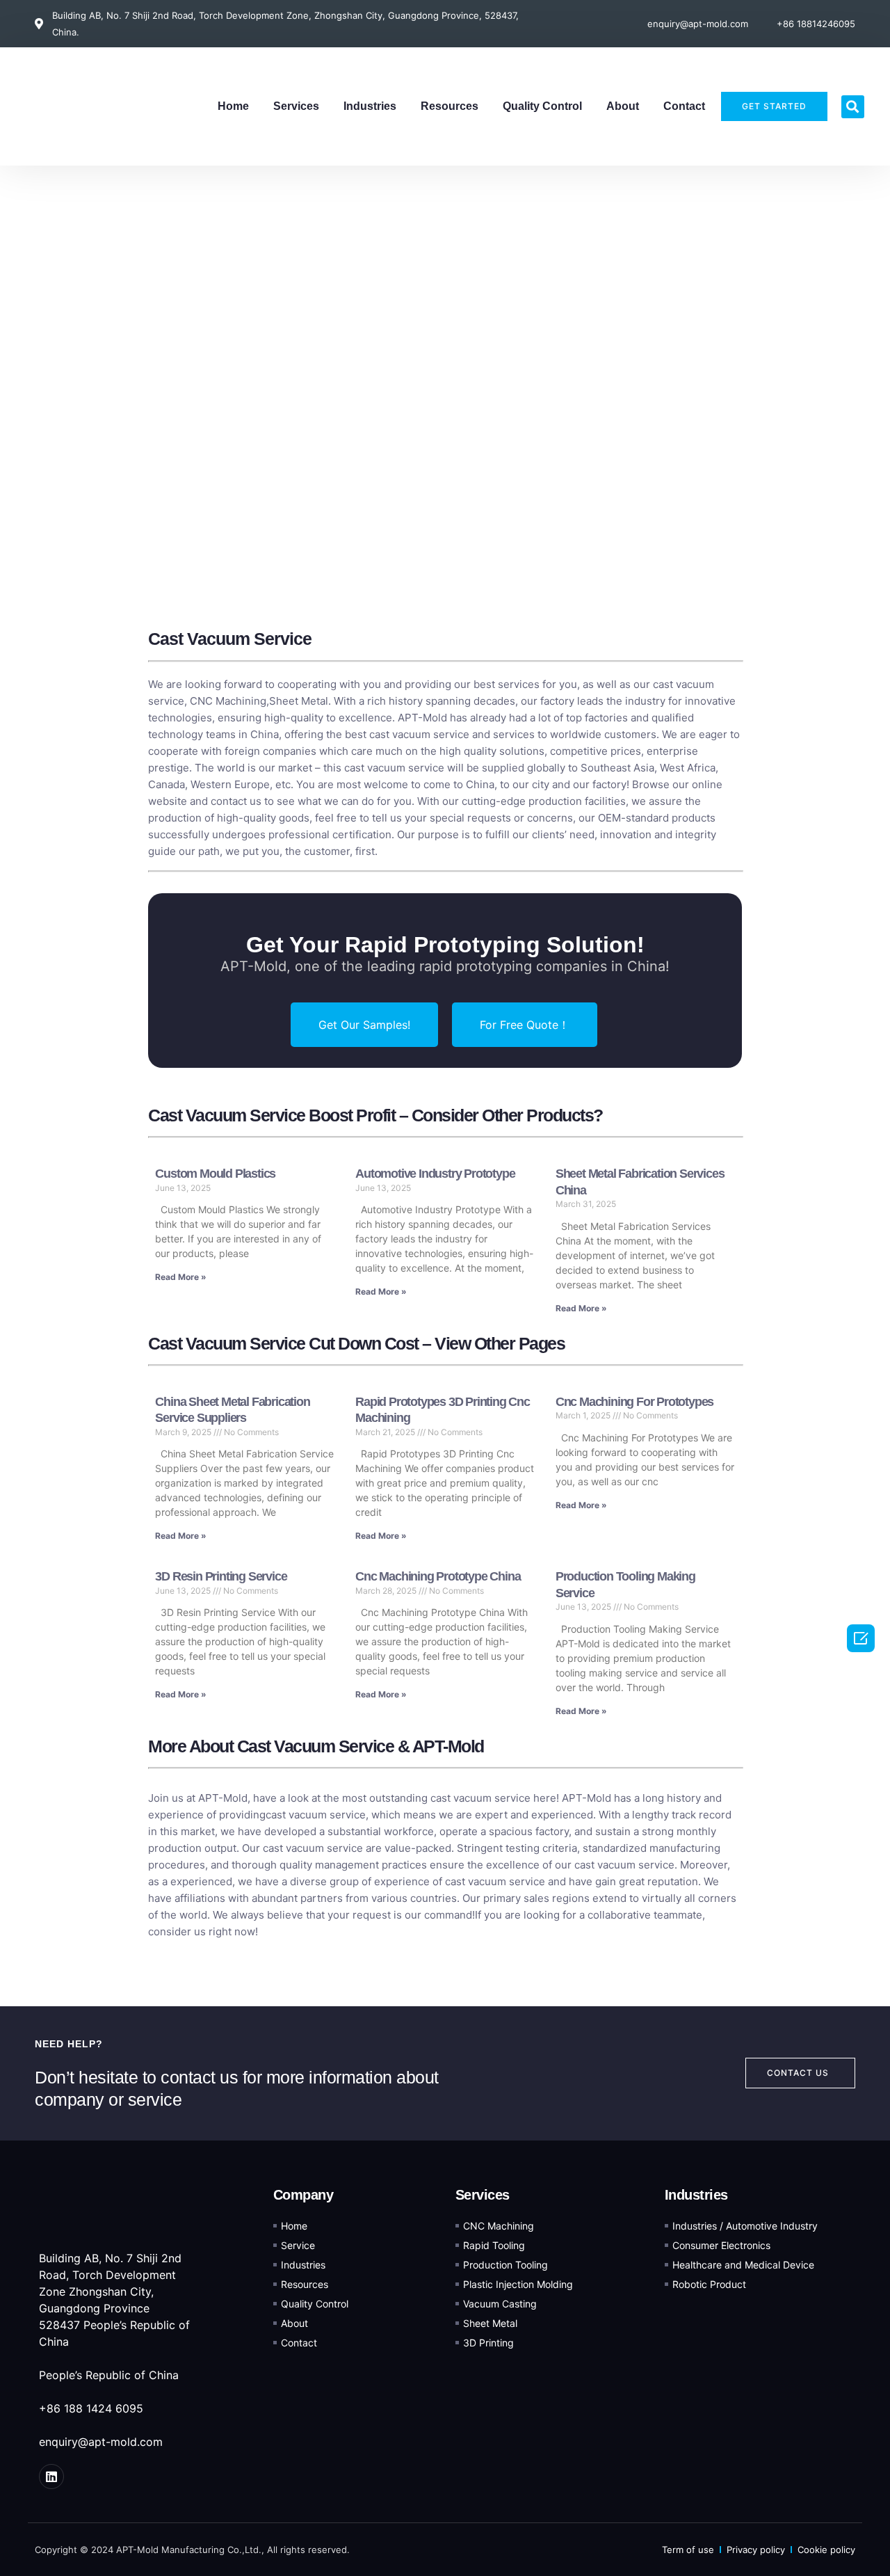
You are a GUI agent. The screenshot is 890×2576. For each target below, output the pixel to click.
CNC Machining (228, 701)
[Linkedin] (51, 2477)
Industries (370, 106)
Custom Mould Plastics (215, 1174)
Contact (684, 106)
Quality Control (542, 106)
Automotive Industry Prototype (435, 1174)
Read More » (181, 1277)
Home (233, 106)
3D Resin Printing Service (221, 1576)
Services (296, 106)
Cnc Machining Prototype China (438, 1576)
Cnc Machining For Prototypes (634, 1402)
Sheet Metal (299, 701)
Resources (450, 106)
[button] (853, 107)
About (623, 106)
